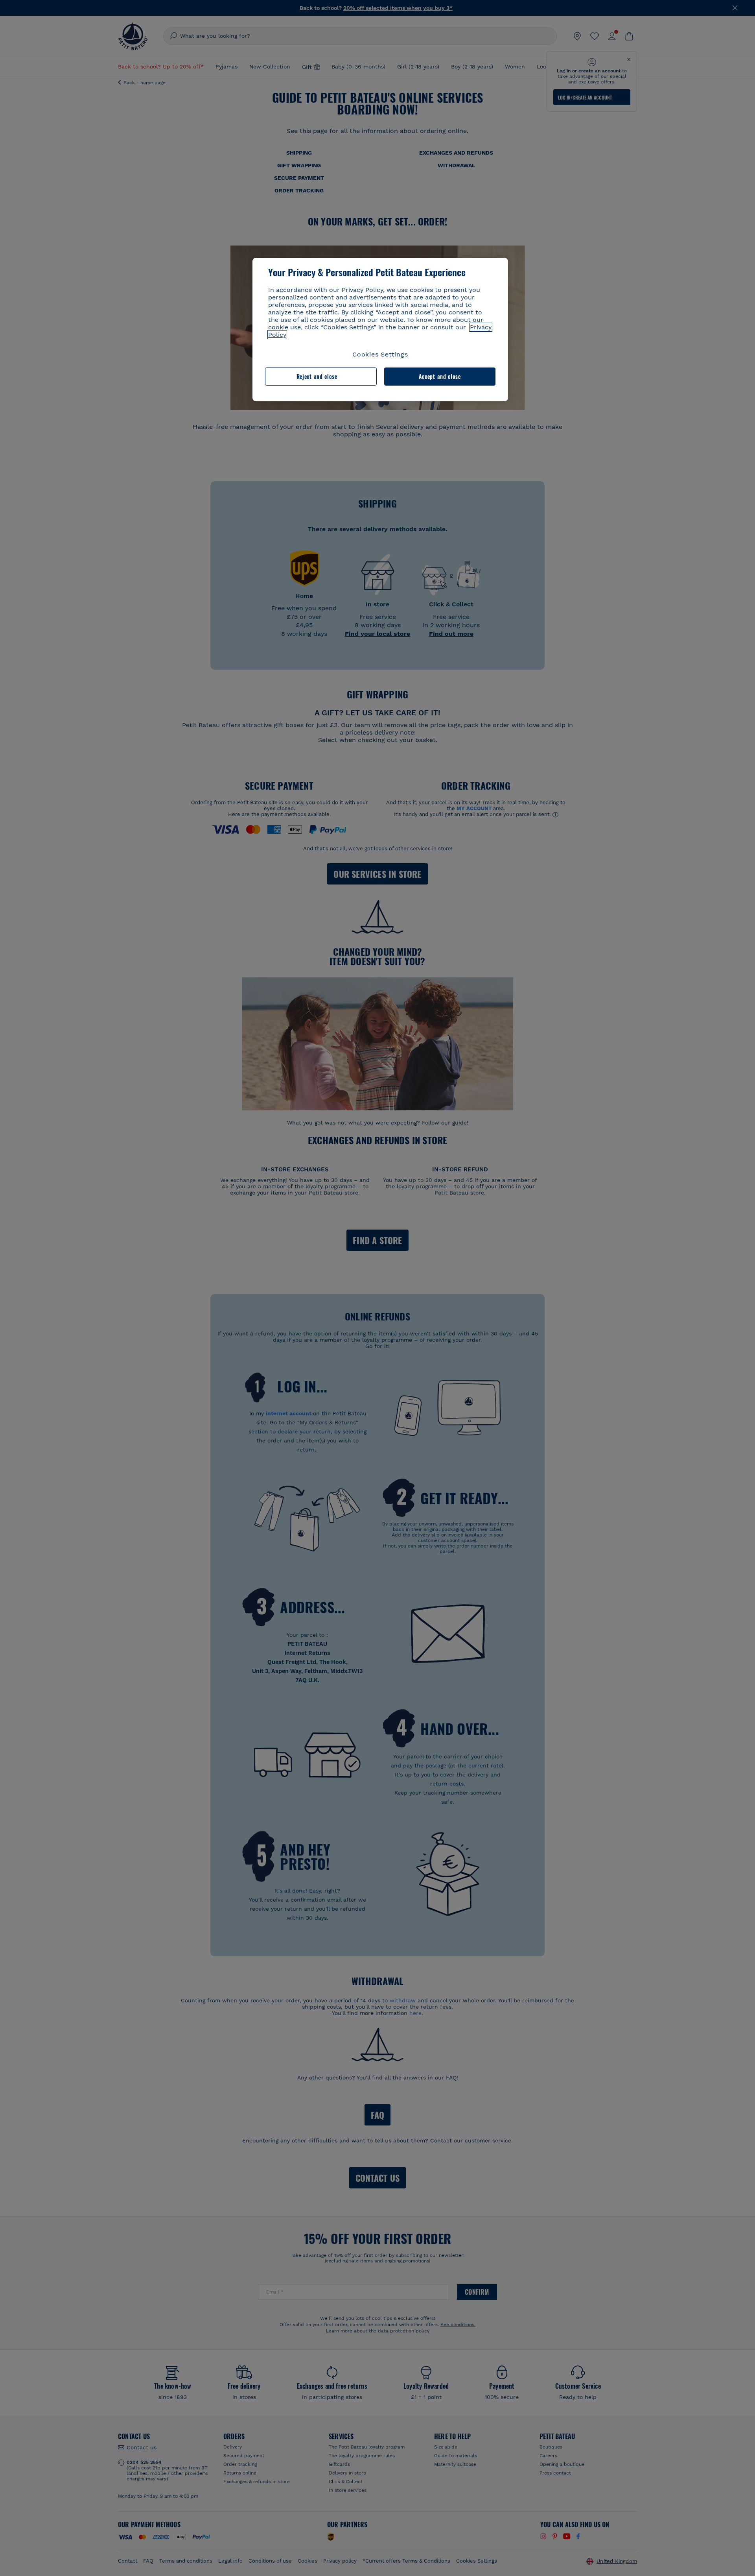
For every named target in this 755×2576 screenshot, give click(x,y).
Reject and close (317, 376)
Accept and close (440, 376)
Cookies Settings (380, 354)
